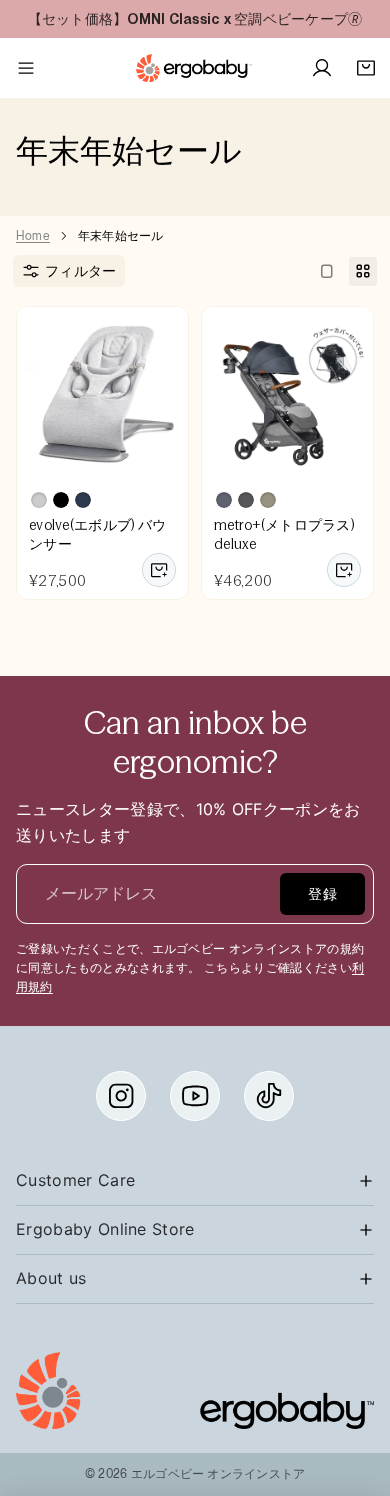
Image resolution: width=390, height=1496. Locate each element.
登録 (322, 894)
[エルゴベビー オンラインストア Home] (194, 68)
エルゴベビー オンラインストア (218, 1474)
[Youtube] (195, 1096)
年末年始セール (121, 236)
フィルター (81, 271)
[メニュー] (26, 68)
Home (33, 236)
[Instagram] (121, 1096)
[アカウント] (322, 68)
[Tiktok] (269, 1096)
